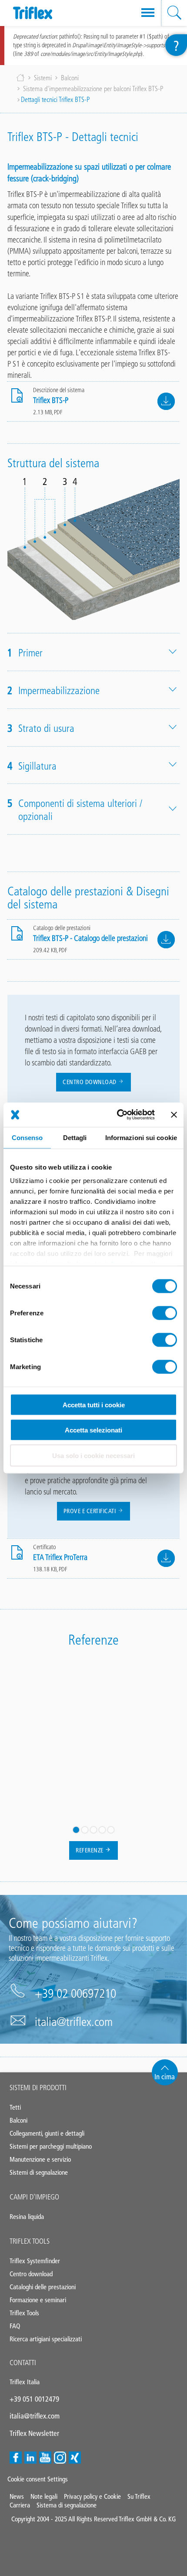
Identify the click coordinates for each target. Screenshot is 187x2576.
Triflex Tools (30, 2241)
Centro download (90, 1082)
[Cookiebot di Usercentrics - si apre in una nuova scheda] (118, 1115)
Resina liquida (27, 2217)
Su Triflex (139, 2496)
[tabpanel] (93, 1672)
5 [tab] (111, 1830)
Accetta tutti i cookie (94, 1404)
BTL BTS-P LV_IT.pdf (166, 940)
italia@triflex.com (74, 2022)
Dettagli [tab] (75, 1137)
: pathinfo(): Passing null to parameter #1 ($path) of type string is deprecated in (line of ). (94, 45)
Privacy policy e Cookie (92, 2496)
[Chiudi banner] (174, 1114)
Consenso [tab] (27, 1137)
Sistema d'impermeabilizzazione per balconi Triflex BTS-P (93, 89)
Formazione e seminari (38, 2300)
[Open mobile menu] (148, 13)
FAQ (15, 2326)
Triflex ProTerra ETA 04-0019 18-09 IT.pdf (166, 1558)
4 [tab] (102, 1830)
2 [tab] (85, 1830)
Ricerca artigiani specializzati (46, 2339)
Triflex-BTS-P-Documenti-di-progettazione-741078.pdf (166, 401)
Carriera (20, 2505)
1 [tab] (76, 1830)
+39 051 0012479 (34, 2399)
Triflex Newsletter (34, 2433)
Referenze (90, 1850)
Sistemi (43, 78)
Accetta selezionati (93, 1430)
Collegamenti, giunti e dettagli (47, 2133)
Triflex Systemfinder (35, 2261)
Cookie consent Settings (38, 2479)
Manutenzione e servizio (40, 2159)
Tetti (15, 2107)
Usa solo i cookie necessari (93, 1455)
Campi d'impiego (34, 2197)
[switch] (165, 1313)
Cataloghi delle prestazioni (43, 2287)
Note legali (44, 2496)
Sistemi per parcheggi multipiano (51, 2146)
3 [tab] (93, 1830)
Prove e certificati (90, 1511)
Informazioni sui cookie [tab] (141, 1137)
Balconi (70, 78)
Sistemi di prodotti (38, 2088)
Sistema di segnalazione (67, 2505)
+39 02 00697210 (75, 1993)
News (17, 2496)
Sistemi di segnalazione (39, 2172)
